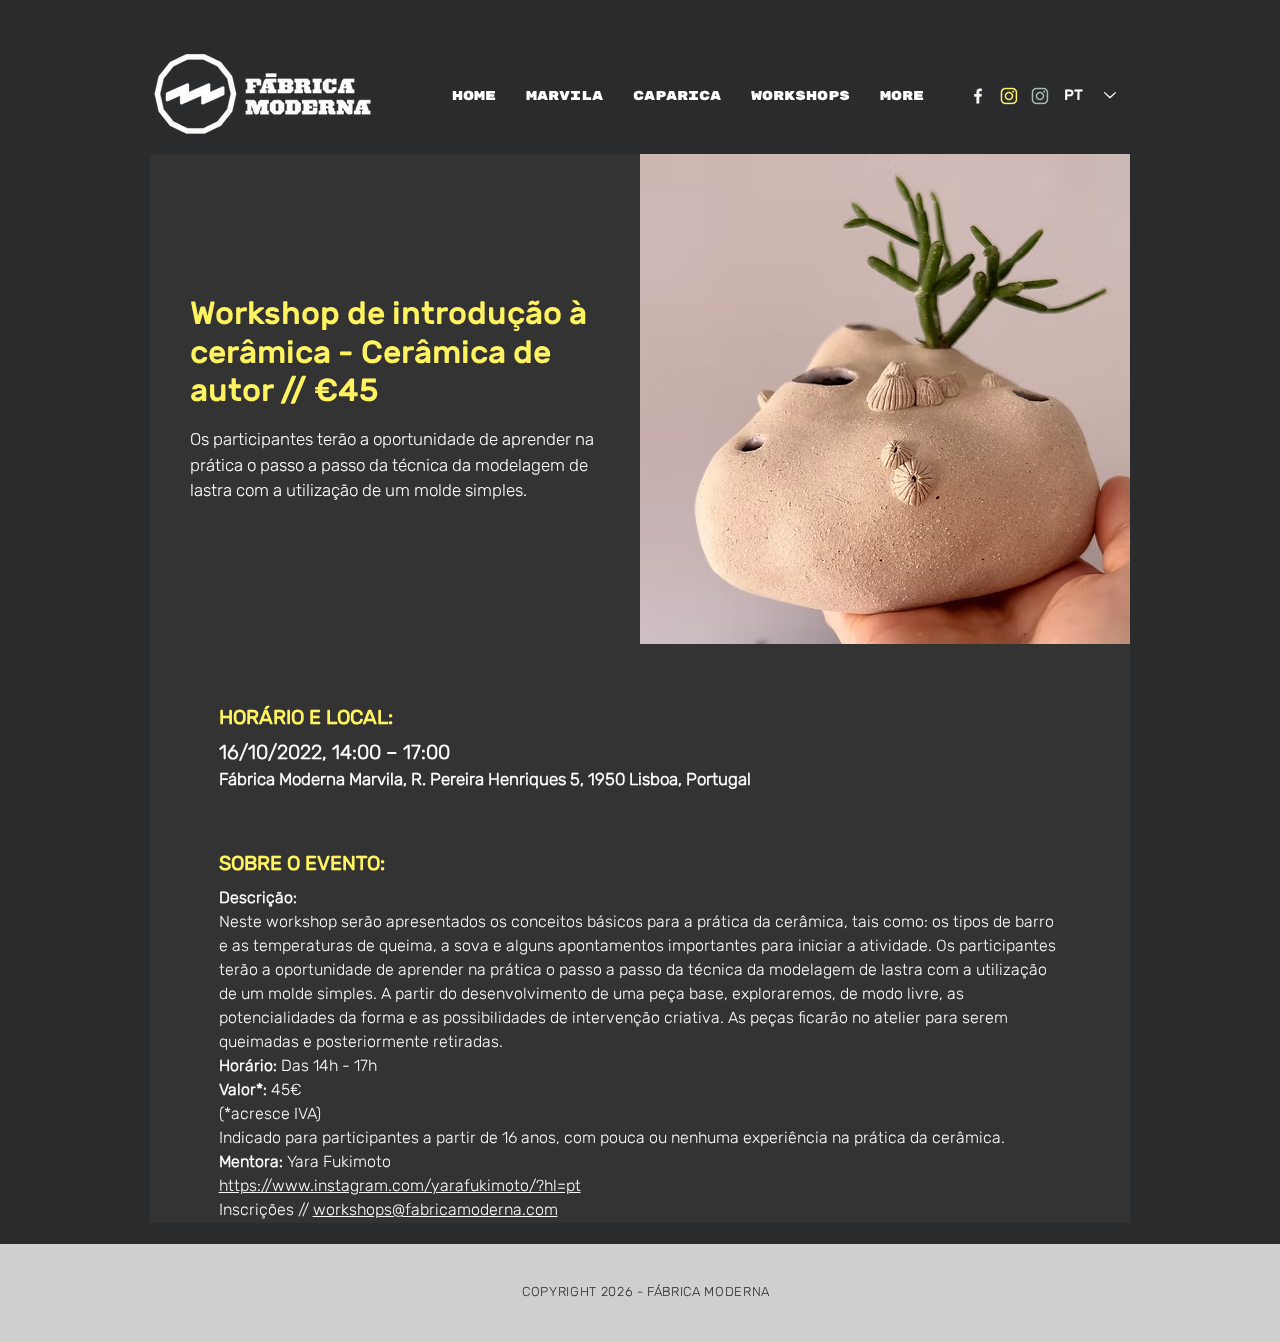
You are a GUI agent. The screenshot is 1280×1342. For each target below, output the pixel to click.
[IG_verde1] (1040, 96)
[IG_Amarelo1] (1009, 96)
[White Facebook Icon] (978, 96)
